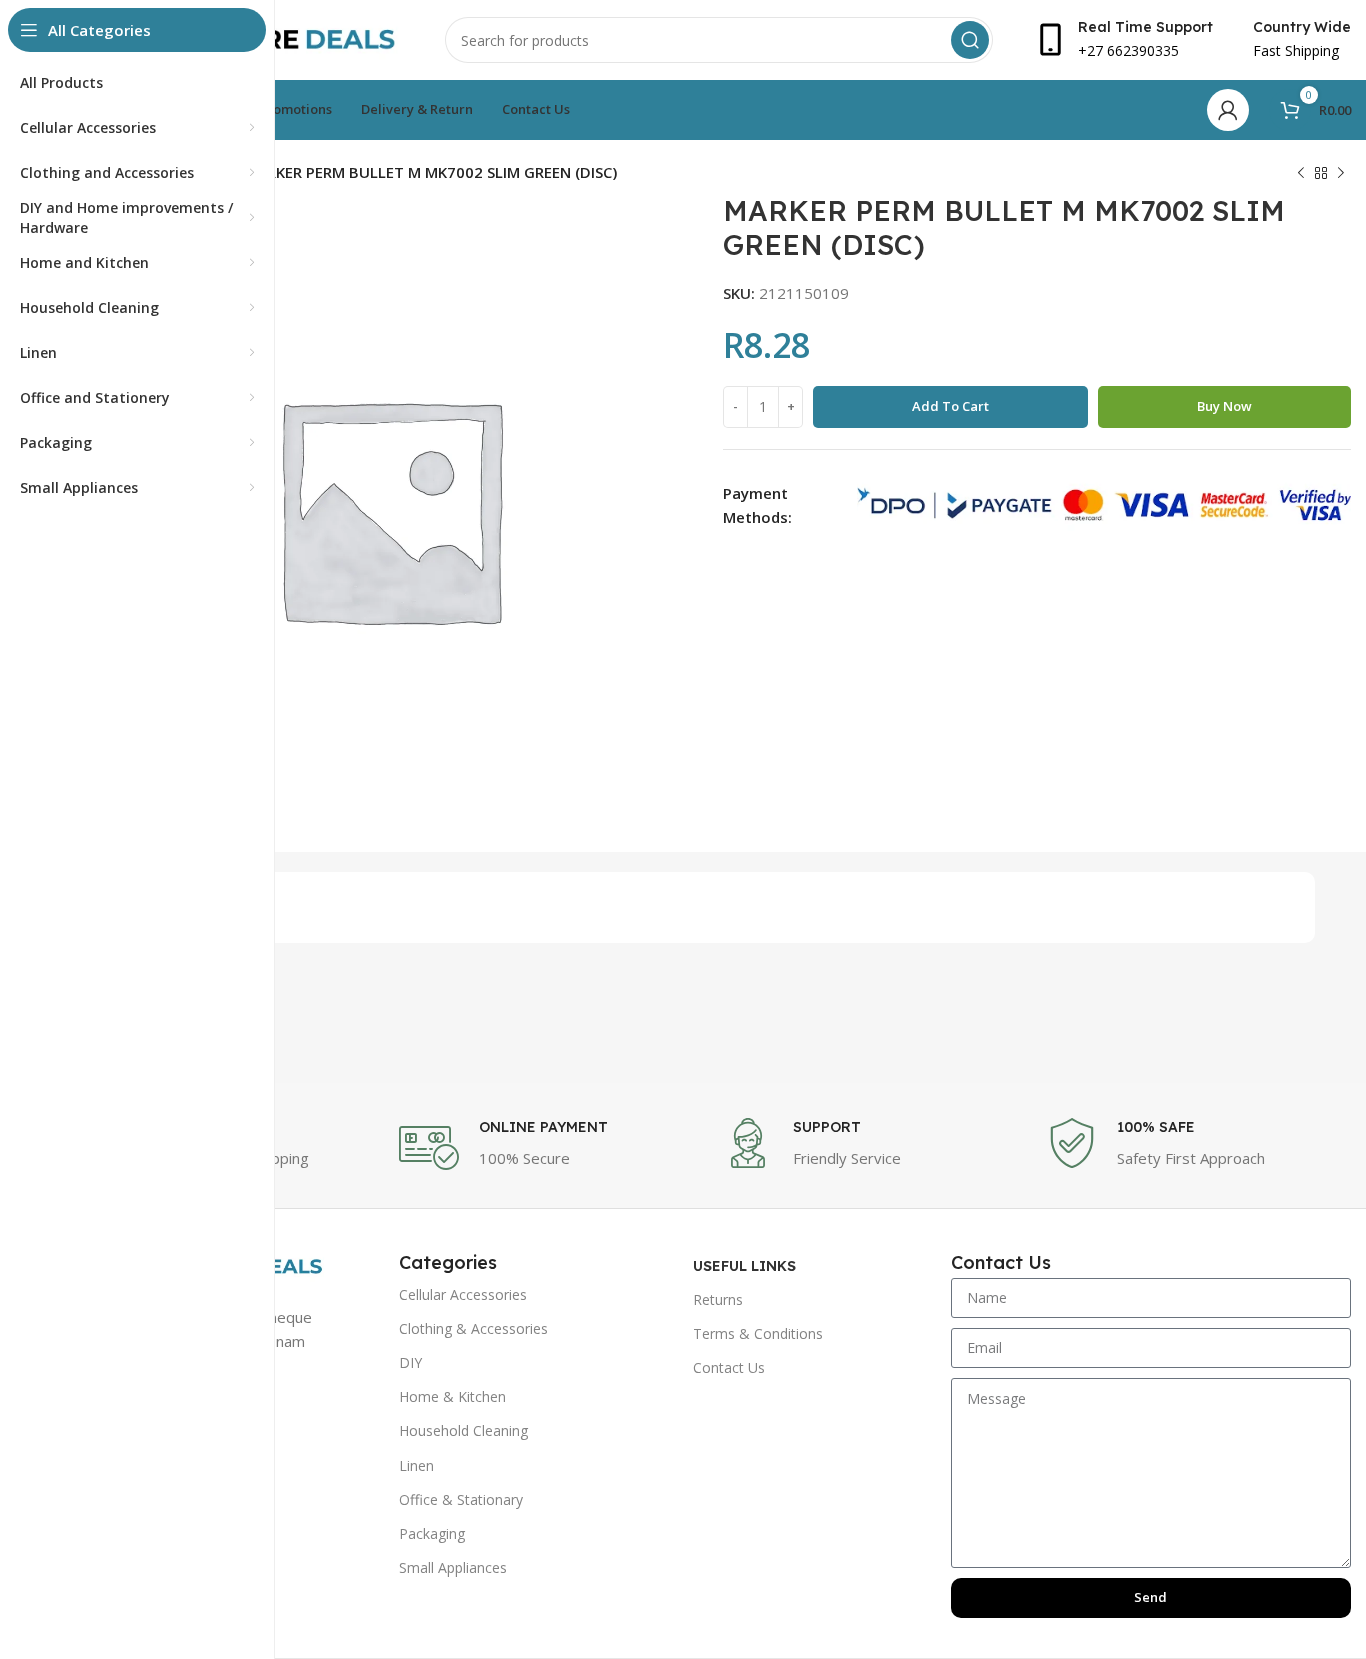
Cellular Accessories (463, 1294)
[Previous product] (1301, 174)
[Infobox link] (551, 1148)
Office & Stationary (461, 1499)
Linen (416, 1465)
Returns (718, 1299)
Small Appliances (453, 1567)
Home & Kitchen (452, 1396)
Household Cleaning (463, 1430)
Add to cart (950, 406)
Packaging (432, 1533)
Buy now (1224, 406)
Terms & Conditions (758, 1333)
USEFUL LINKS (744, 1266)
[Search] (970, 40)
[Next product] (1341, 174)
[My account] (1228, 110)
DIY (410, 1362)
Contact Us (729, 1367)
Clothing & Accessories (473, 1328)
